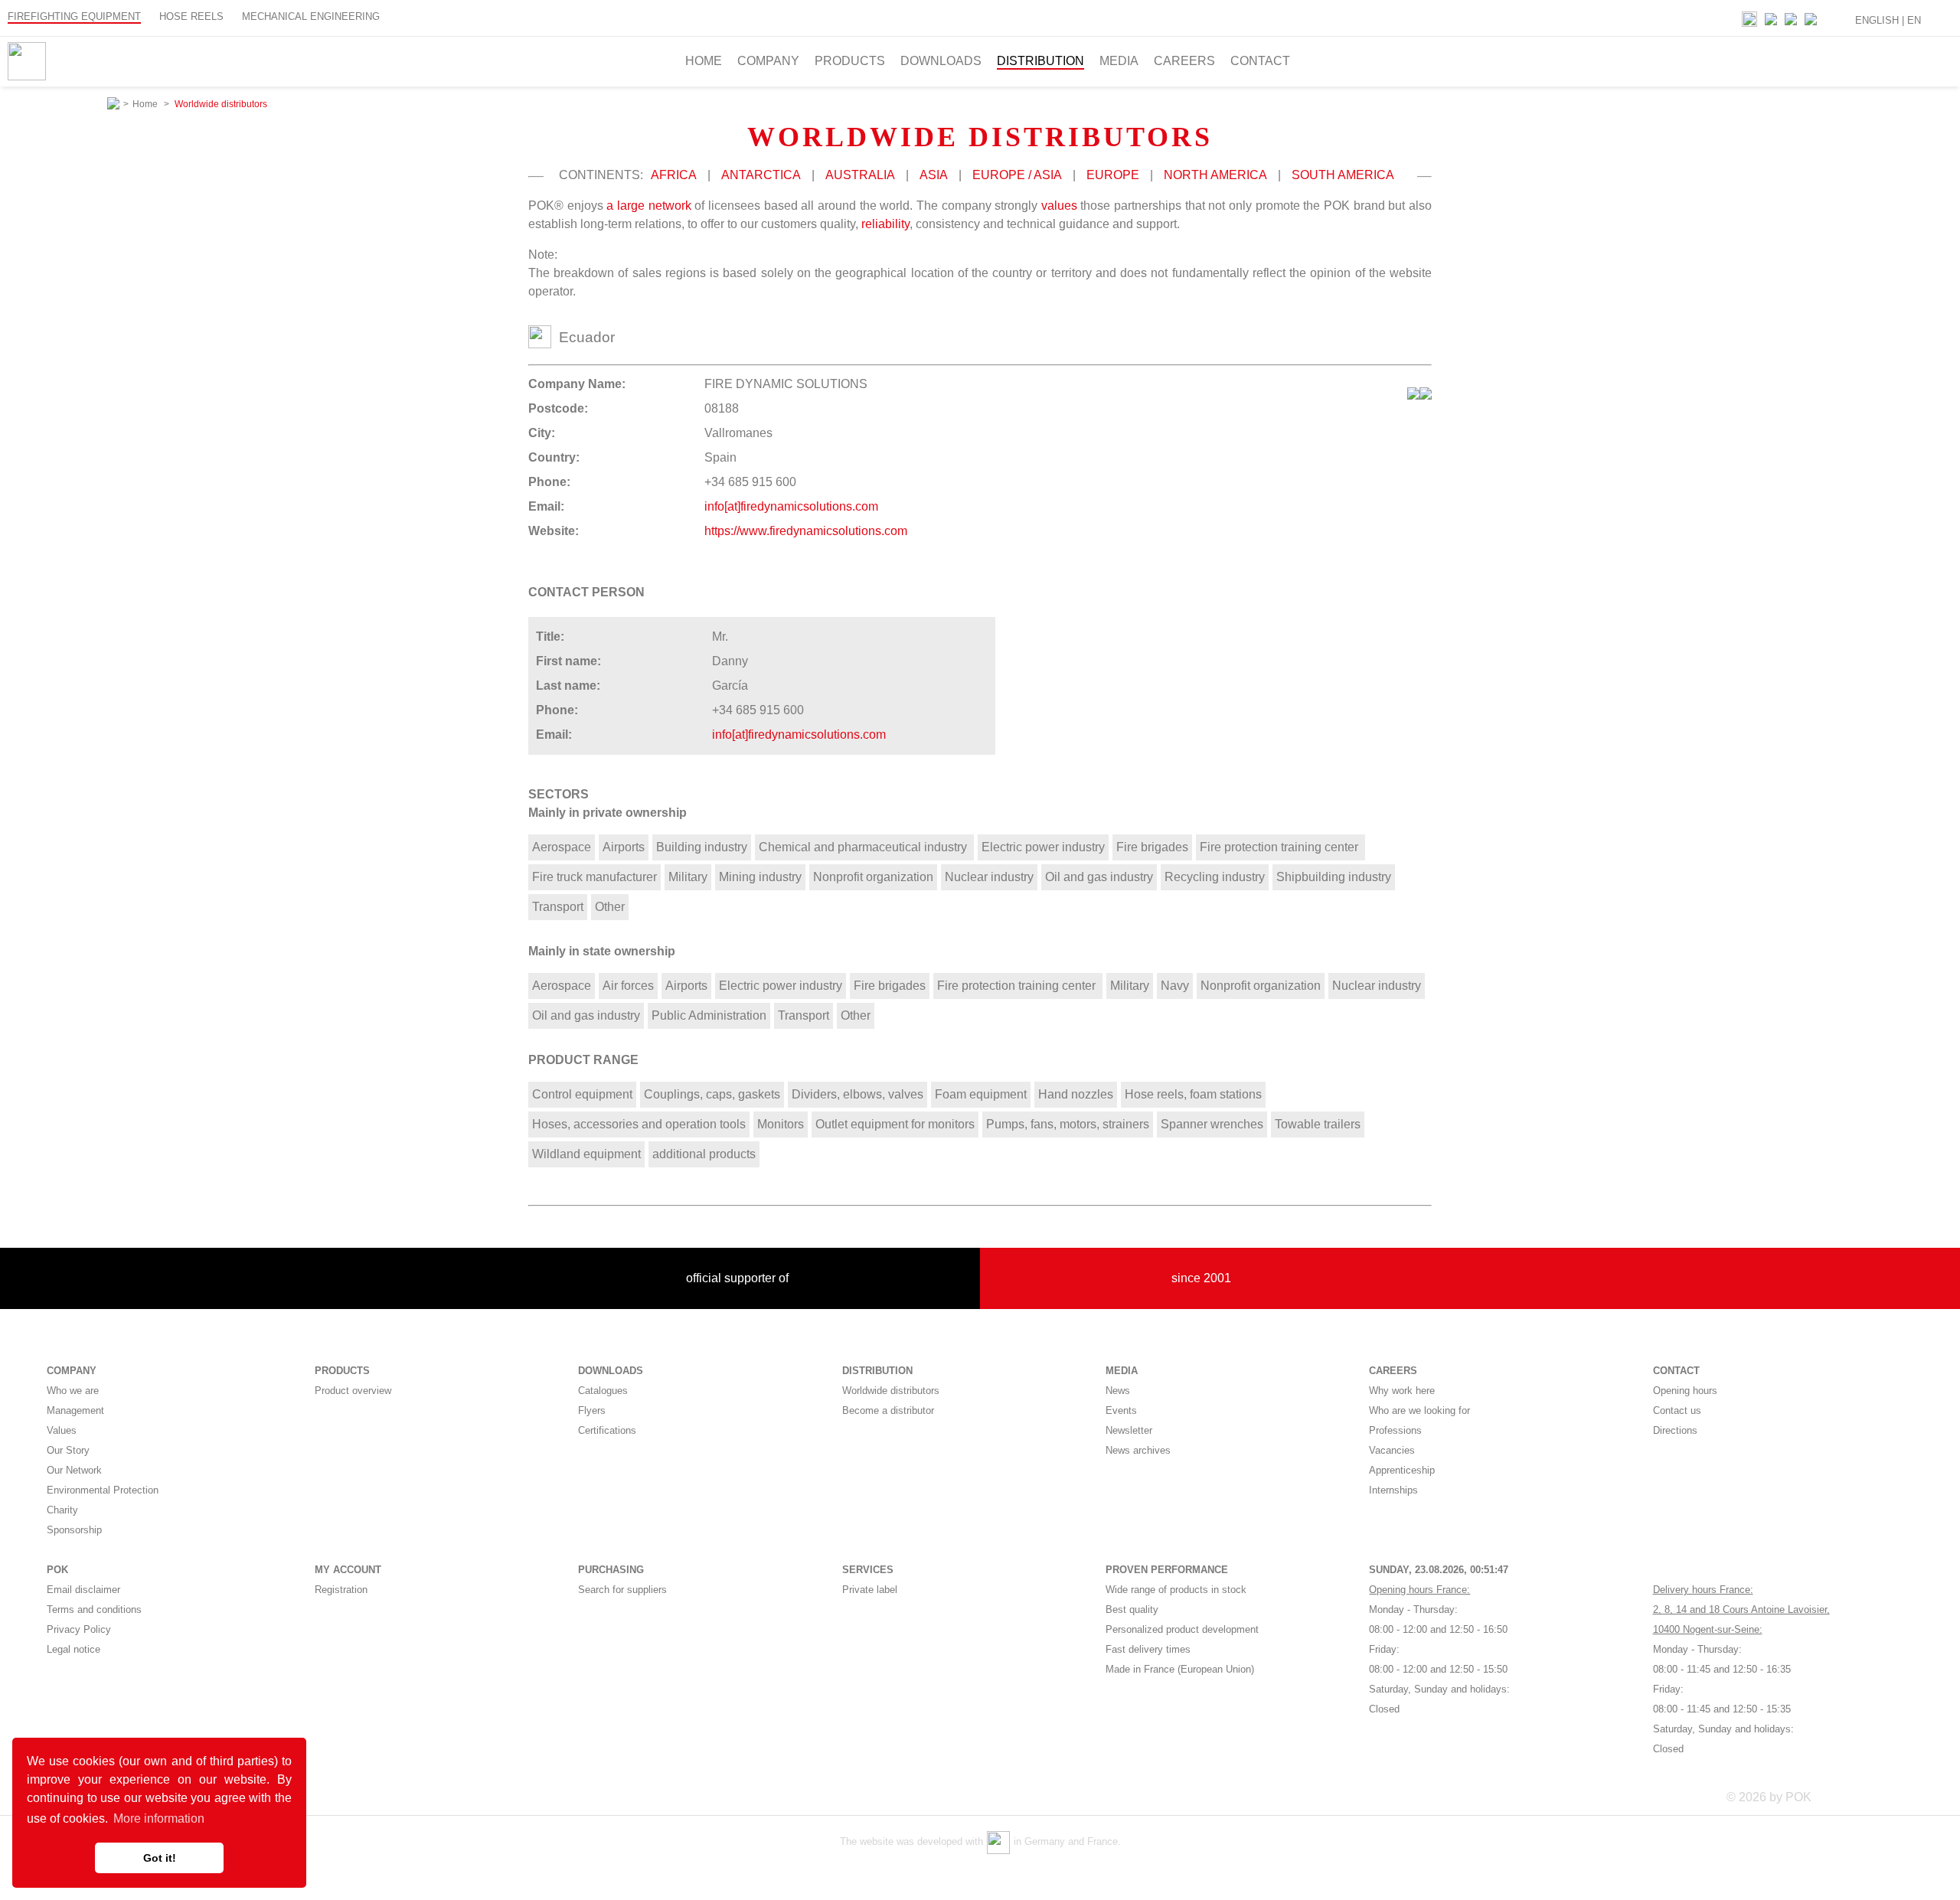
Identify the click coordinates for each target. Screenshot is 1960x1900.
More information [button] (159, 1818)
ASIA (934, 175)
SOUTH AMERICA (1343, 175)
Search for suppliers (622, 1590)
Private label (870, 1590)
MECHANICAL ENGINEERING (311, 16)
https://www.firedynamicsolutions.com (806, 531)
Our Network (74, 1470)
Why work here (1402, 1391)
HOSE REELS (191, 16)
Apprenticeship (1402, 1470)
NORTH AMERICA (1215, 175)
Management (75, 1410)
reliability (885, 224)
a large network (648, 206)
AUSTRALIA (860, 175)
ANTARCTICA (761, 175)
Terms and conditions (94, 1609)
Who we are (73, 1391)
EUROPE (1113, 175)
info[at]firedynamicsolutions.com (791, 506)
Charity (62, 1510)
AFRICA (674, 175)
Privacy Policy (79, 1629)
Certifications (607, 1430)
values (1059, 206)
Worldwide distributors (891, 1391)
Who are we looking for (1419, 1410)
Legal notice (73, 1649)
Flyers (592, 1410)
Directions (1675, 1430)
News (1118, 1391)
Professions (1395, 1430)
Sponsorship (74, 1530)
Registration (341, 1590)
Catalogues (603, 1391)
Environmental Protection (103, 1490)
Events (1121, 1410)
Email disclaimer (83, 1590)
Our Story (68, 1450)
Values (62, 1430)
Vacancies (1392, 1450)
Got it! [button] (160, 1858)
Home (704, 61)
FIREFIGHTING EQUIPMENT (74, 16)
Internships (1393, 1490)
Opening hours (1685, 1391)
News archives (1138, 1450)
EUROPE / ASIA (1017, 175)
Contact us (1677, 1410)
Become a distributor (888, 1410)
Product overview (353, 1391)
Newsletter (1129, 1430)
